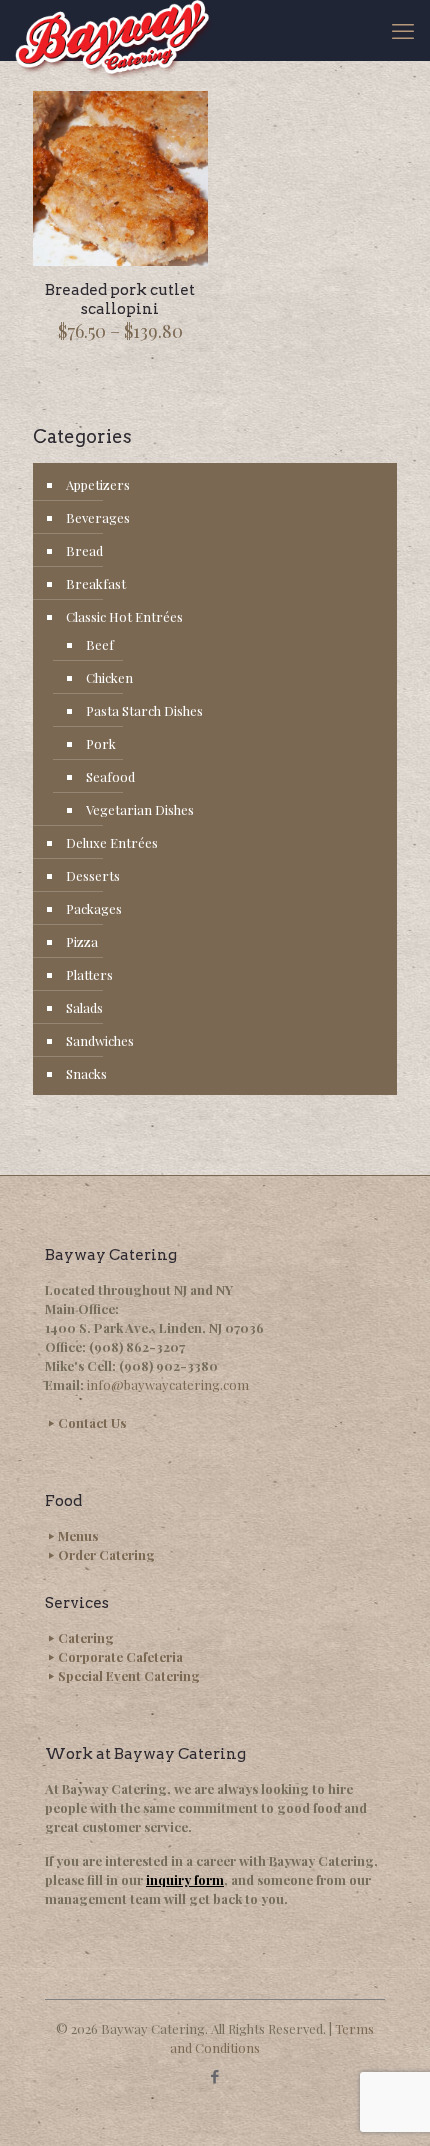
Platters (89, 974)
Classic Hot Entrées (124, 616)
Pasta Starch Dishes (144, 710)
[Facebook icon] (215, 2076)
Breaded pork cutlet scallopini (120, 299)
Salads (84, 1007)
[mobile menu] (403, 30)
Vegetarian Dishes (140, 809)
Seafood (110, 776)
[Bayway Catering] (114, 30)
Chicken (109, 677)
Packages (94, 908)
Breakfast (96, 583)
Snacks (86, 1073)
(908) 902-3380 (168, 1365)
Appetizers (98, 484)
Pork (101, 743)
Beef (100, 644)
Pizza (82, 941)
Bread (84, 550)
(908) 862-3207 (137, 1346)
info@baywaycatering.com (168, 1384)
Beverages (98, 517)
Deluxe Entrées (112, 842)
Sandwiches (100, 1040)
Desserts (93, 875)
